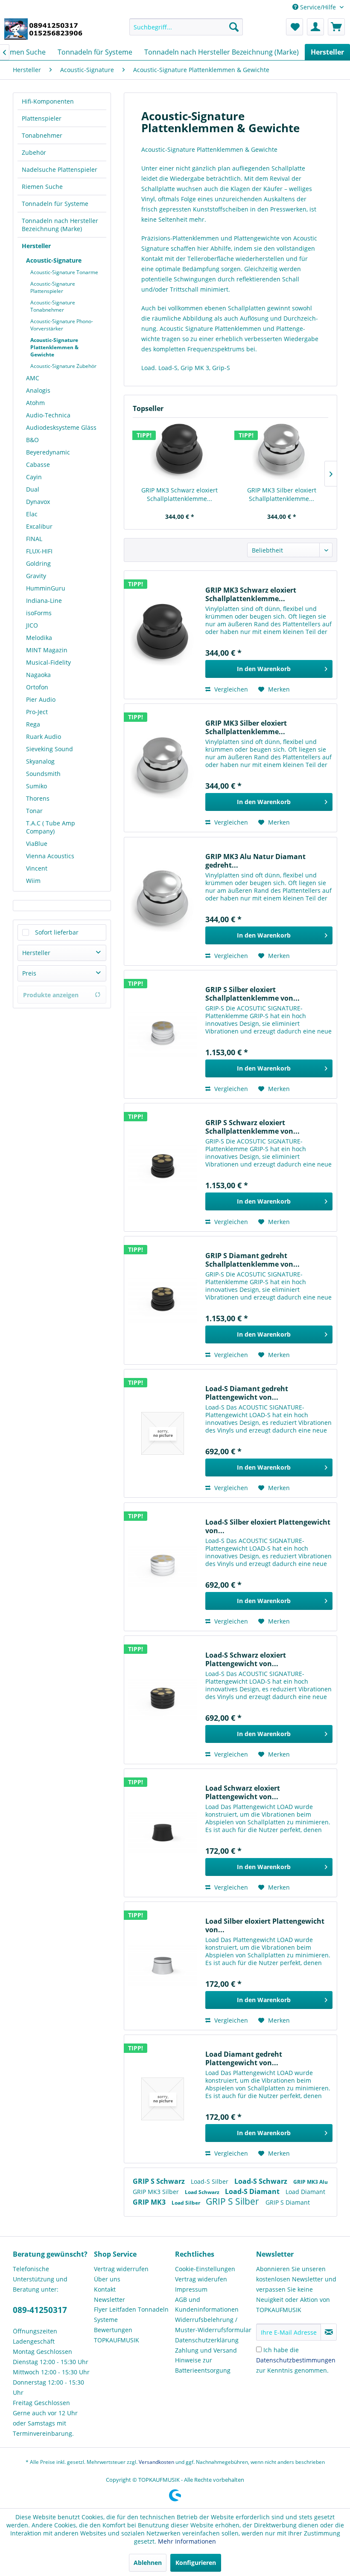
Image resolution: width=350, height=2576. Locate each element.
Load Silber (187, 2203)
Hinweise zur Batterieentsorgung (203, 2365)
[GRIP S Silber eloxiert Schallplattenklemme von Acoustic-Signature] (163, 1034)
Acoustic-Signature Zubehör (63, 366)
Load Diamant (305, 2192)
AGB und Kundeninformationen (207, 2305)
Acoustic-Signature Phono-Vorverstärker (62, 325)
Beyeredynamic (48, 452)
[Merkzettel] (295, 27)
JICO (32, 625)
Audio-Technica (48, 415)
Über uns (107, 2279)
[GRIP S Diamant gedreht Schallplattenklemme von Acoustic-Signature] (163, 1300)
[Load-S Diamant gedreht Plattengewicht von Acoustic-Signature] (163, 1433)
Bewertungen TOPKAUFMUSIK (117, 2335)
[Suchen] (234, 27)
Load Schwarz (203, 2192)
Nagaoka (38, 675)
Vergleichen (230, 689)
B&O (32, 440)
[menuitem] (186, 27)
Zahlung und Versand (206, 2350)
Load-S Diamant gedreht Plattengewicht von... (247, 1393)
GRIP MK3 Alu (311, 2182)
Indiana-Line (44, 601)
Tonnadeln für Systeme (55, 204)
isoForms (39, 613)
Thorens (38, 798)
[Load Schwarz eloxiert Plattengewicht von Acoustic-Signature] (163, 1833)
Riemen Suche (42, 187)
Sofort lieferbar (57, 932)
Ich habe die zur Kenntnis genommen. (296, 2360)
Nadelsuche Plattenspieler (60, 169)
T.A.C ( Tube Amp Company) (51, 827)
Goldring (38, 563)
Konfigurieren (196, 2563)
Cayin (34, 477)
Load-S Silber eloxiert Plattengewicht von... (268, 1526)
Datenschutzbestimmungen (296, 2360)
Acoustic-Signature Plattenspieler (53, 287)
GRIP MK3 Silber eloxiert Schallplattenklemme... (282, 494)
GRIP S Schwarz (160, 2181)
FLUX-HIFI (39, 551)
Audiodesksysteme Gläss (61, 427)
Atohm (35, 403)
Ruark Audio (44, 737)
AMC (33, 378)
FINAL (34, 539)
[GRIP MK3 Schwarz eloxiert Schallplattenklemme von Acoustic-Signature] (179, 452)
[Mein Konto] (315, 27)
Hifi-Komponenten (48, 101)
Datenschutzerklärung (207, 2340)
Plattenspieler (42, 118)
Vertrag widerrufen (121, 2269)
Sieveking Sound (50, 749)
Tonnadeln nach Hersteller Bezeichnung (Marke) (60, 225)
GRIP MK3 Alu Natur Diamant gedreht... (255, 861)
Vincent (37, 868)
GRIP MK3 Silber (157, 2192)
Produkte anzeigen (51, 995)
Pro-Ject (37, 712)
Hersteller (36, 246)
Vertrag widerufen (201, 2279)
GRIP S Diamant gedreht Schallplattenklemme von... (252, 1260)
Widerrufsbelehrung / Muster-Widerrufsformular (213, 2325)
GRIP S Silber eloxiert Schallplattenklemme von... (252, 994)
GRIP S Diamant (288, 2202)
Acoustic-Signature (54, 260)
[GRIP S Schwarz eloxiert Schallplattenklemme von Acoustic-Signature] (163, 1167)
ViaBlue (37, 844)
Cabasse (38, 465)
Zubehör (34, 152)
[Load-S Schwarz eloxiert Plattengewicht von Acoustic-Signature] (163, 1700)
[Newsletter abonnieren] (329, 2332)
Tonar (34, 811)
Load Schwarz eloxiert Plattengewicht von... (243, 1792)
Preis (29, 973)
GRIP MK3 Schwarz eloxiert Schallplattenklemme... (179, 494)
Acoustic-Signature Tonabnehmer (53, 306)
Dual (33, 489)
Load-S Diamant (253, 2191)
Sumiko (36, 786)
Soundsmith (43, 774)
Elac (32, 514)
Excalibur (39, 526)
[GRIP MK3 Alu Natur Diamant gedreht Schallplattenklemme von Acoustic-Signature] (163, 901)
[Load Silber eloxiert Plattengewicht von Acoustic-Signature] (163, 1966)
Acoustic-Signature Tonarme (64, 272)
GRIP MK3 (150, 2202)
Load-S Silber (210, 2181)
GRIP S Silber (233, 2201)
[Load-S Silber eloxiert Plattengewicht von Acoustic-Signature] (163, 1567)
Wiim (33, 881)
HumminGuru (46, 588)
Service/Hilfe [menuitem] (318, 7)
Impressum (191, 2289)
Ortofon (37, 687)
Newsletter (109, 2300)
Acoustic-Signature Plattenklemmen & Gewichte (54, 347)
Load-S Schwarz (262, 2181)
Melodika (39, 638)
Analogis (38, 390)
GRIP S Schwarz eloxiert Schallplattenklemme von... (252, 1127)
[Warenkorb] (336, 27)
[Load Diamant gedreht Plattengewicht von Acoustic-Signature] (163, 2099)
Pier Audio (41, 699)
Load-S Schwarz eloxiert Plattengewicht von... (246, 1659)
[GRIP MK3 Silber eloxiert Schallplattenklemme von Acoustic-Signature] (281, 452)
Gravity (36, 576)
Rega (33, 724)
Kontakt (105, 2289)
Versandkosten (156, 2462)
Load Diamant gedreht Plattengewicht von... (244, 2058)
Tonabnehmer (42, 135)
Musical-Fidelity (48, 662)
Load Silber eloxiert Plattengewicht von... (265, 1925)
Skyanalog (40, 761)
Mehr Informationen (187, 2541)
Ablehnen (148, 2563)
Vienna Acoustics (50, 856)
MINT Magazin (47, 650)
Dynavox (38, 502)
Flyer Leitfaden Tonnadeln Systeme (131, 2314)
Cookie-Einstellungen (205, 2269)
